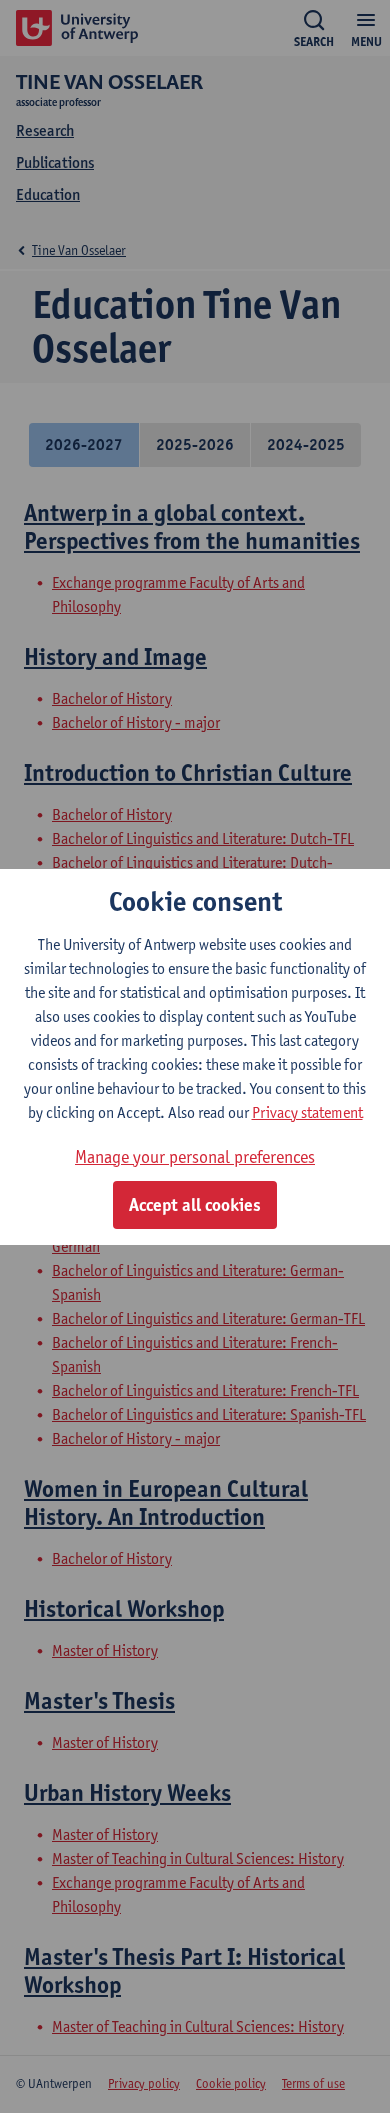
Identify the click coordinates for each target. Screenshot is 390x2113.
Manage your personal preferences (195, 1156)
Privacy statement (307, 1112)
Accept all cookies (195, 1205)
